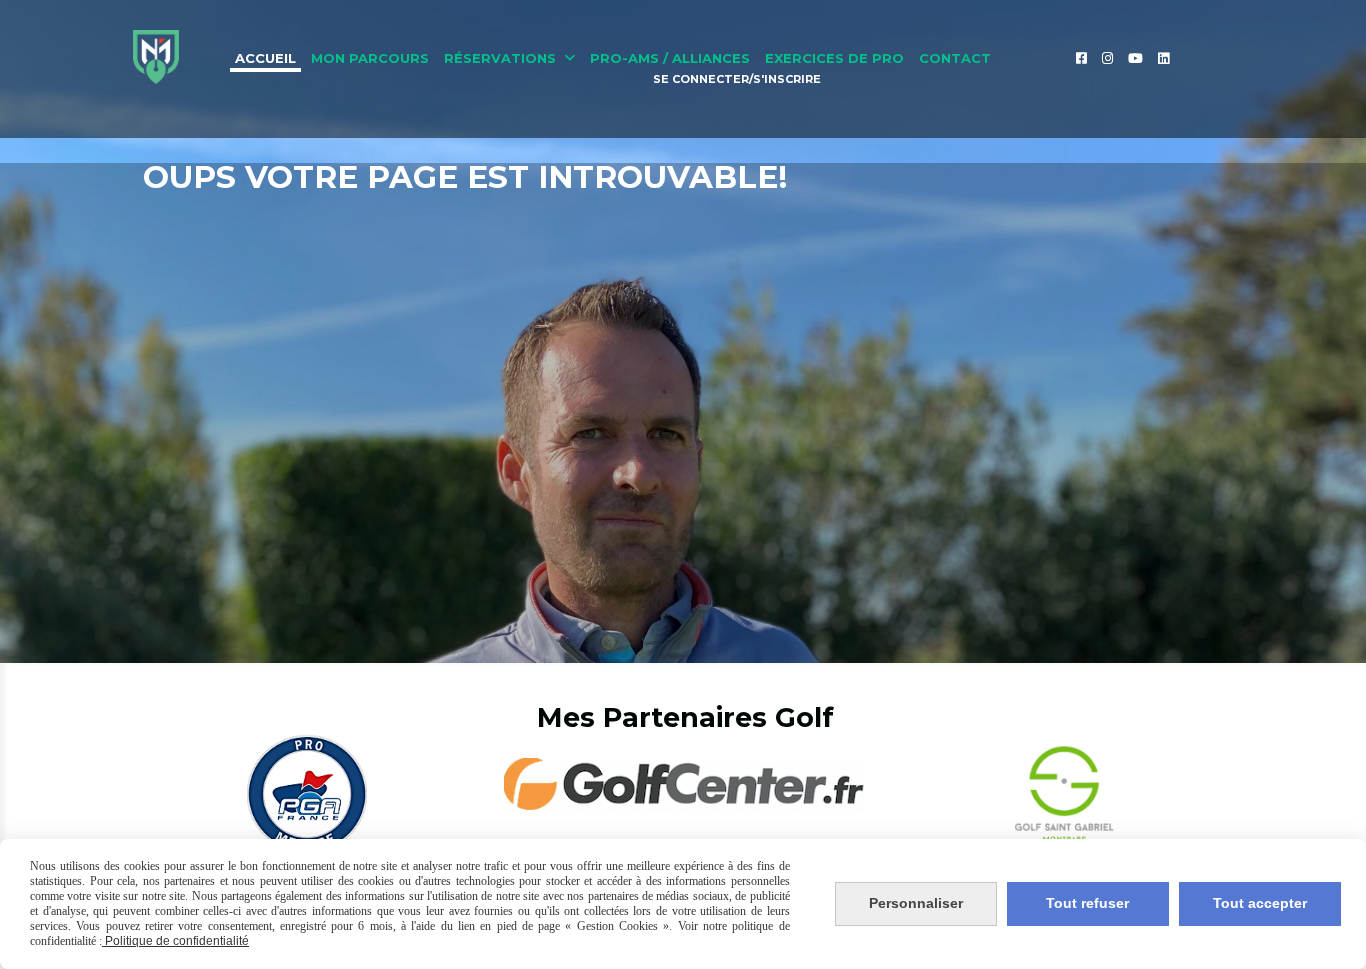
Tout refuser (1087, 903)
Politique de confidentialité (175, 941)
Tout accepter (1260, 903)
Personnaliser (916, 903)
